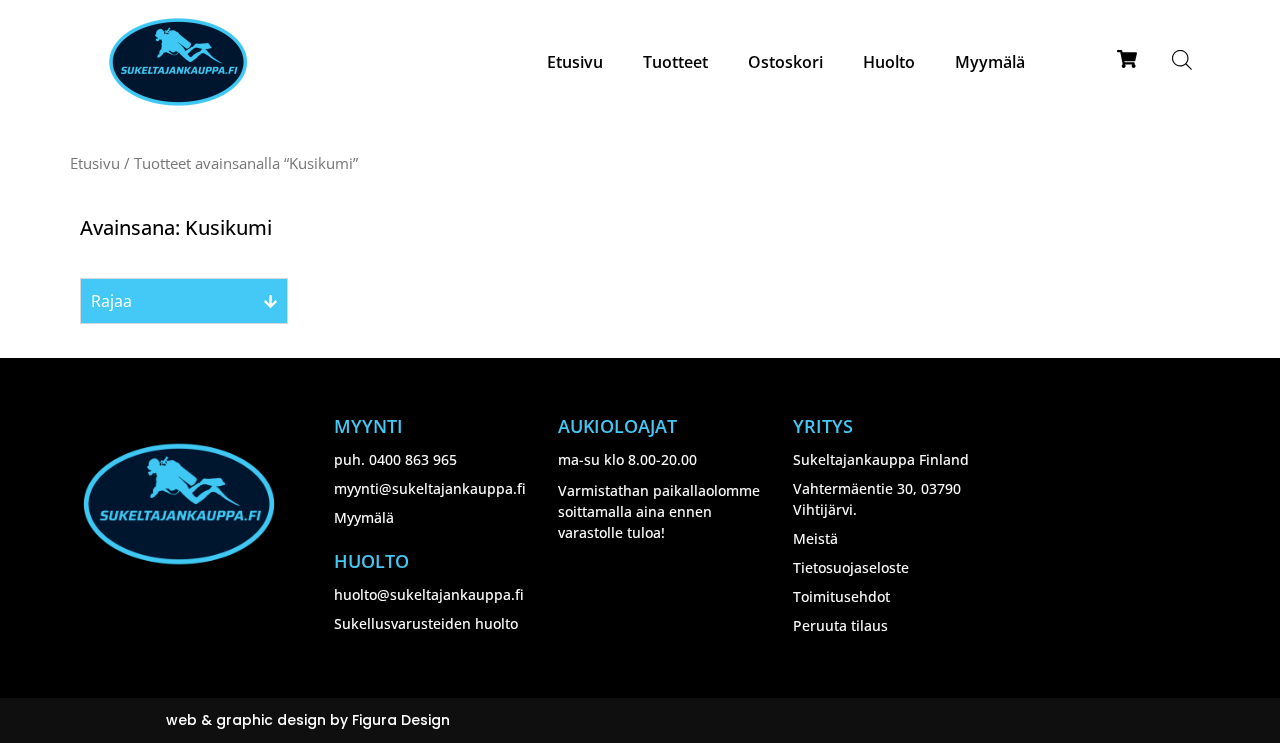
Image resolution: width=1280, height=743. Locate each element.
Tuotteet (675, 62)
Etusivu (575, 62)
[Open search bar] (1182, 59)
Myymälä (990, 62)
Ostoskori (785, 62)
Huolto (889, 62)
